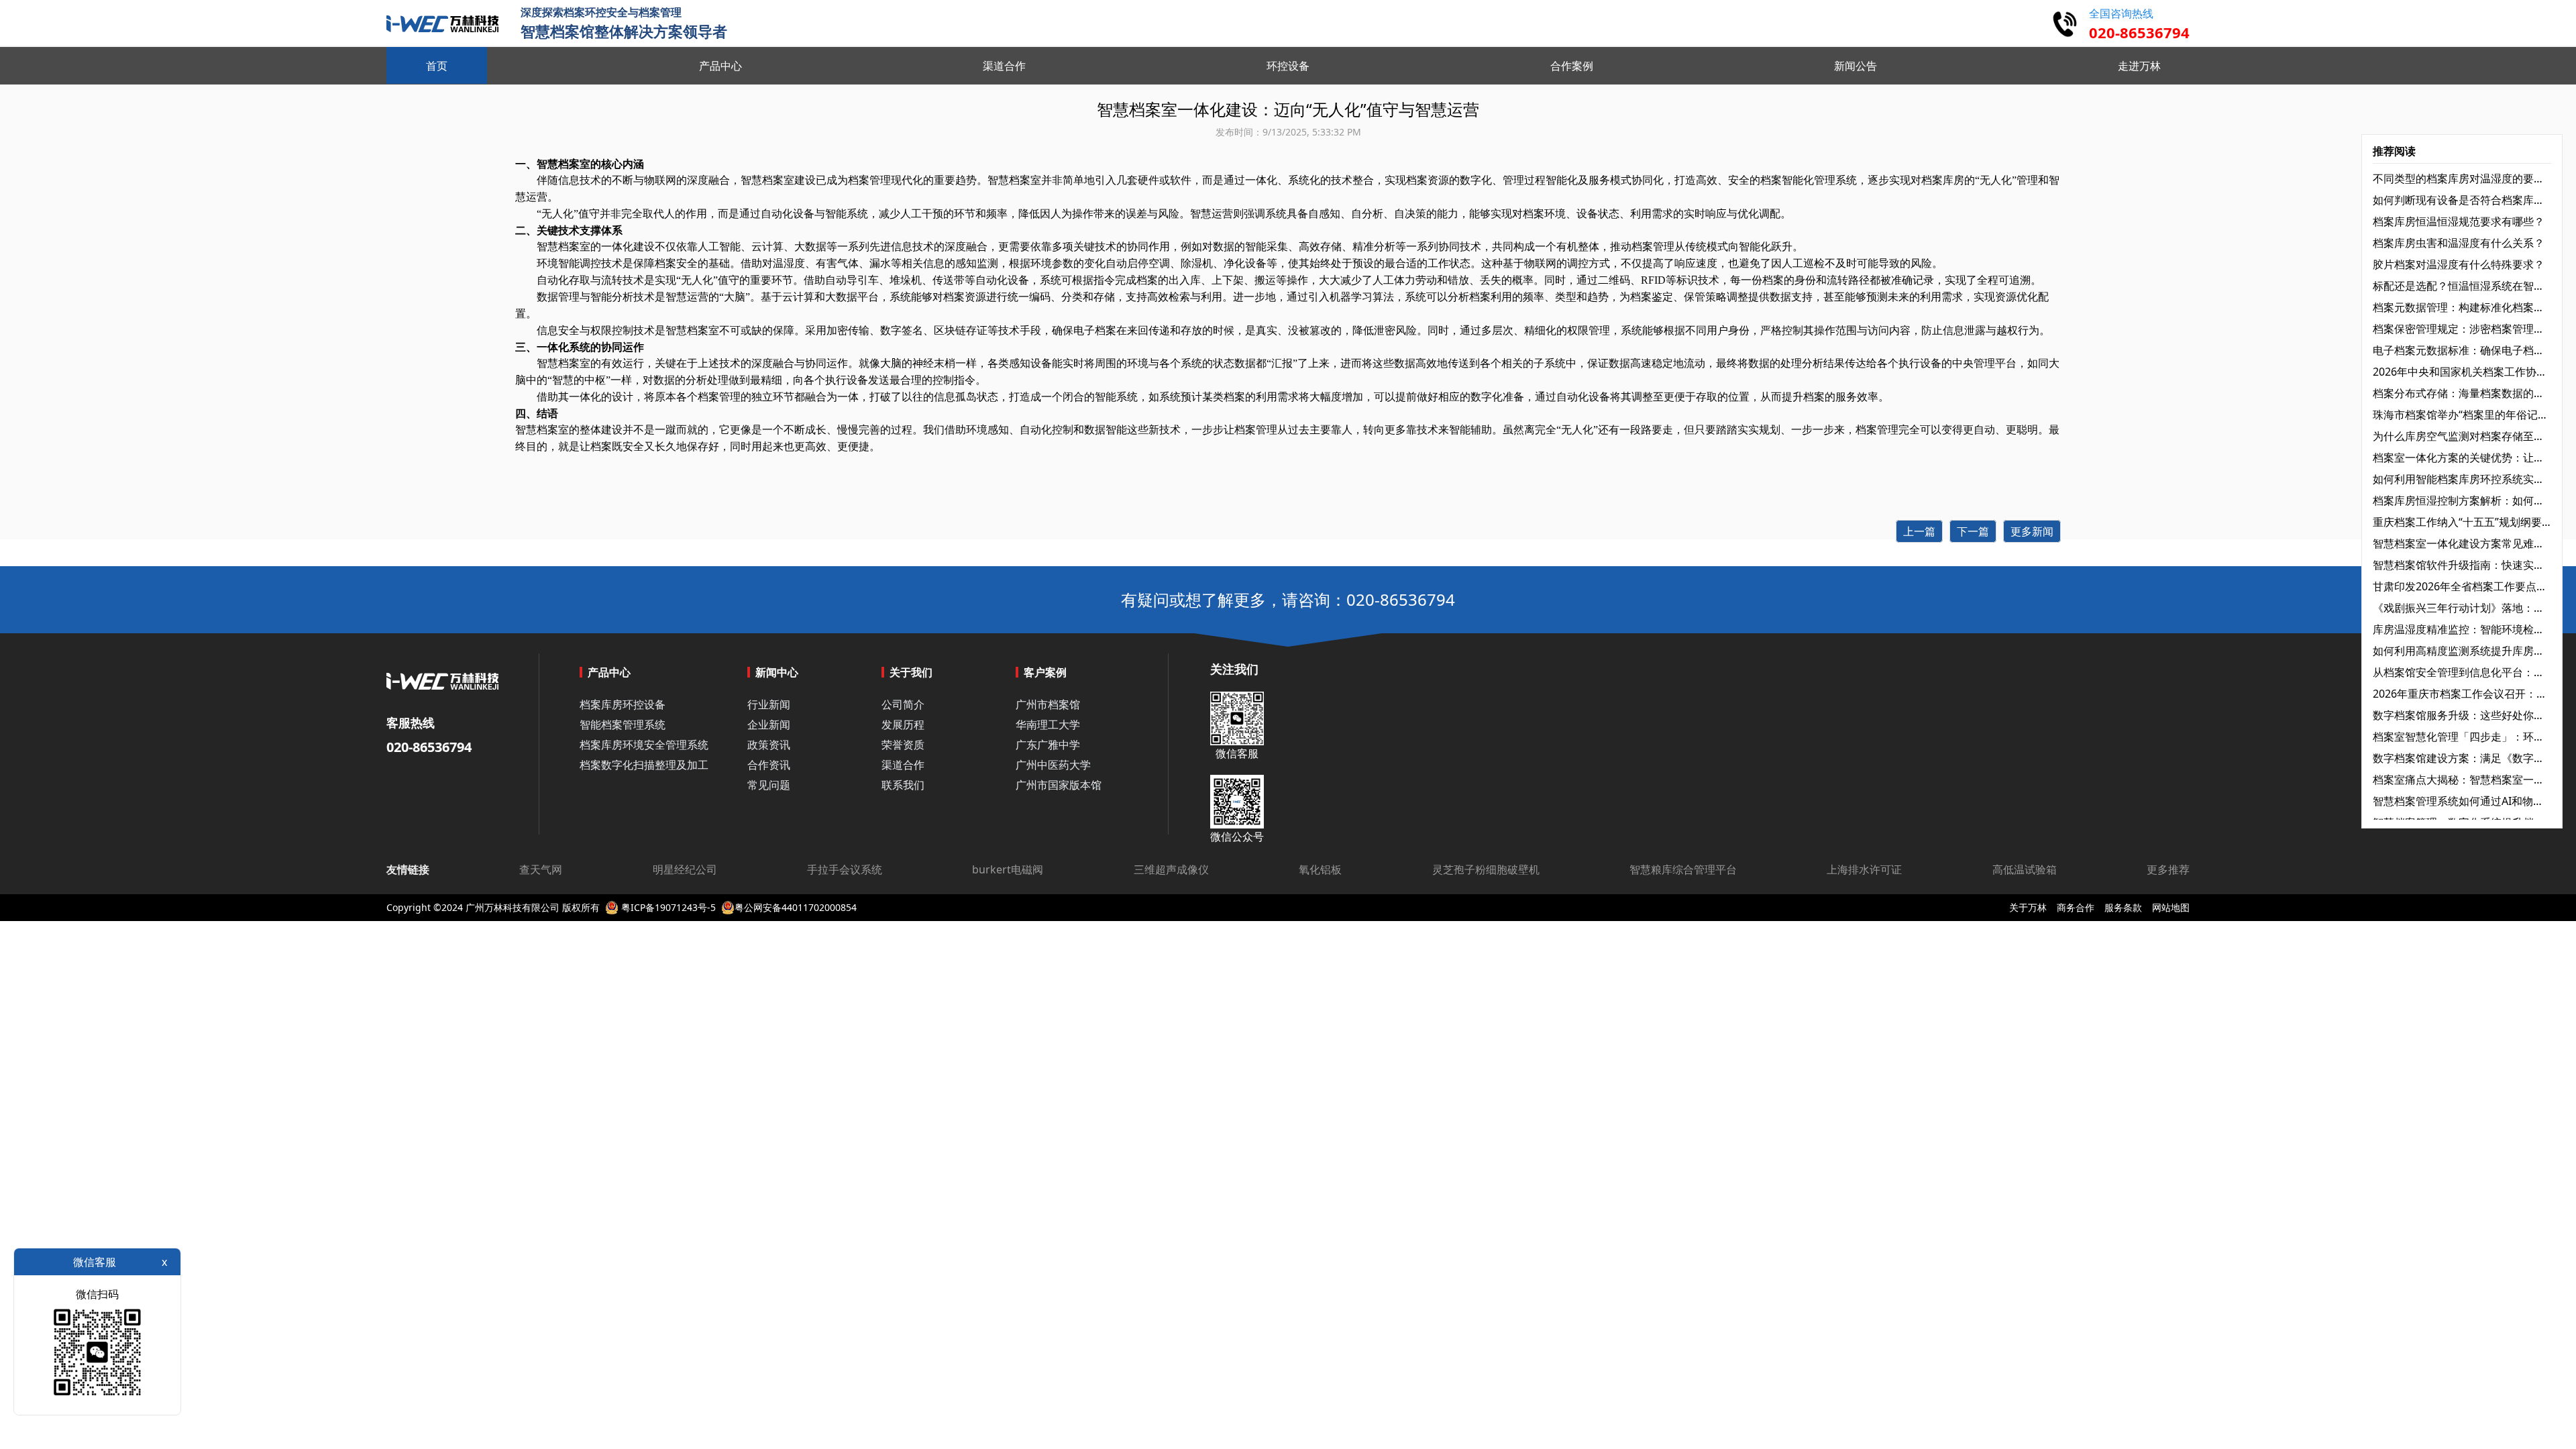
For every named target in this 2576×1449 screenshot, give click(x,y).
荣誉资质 (903, 745)
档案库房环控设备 (623, 704)
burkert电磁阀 (1008, 869)
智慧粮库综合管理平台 (1683, 869)
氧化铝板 (1320, 869)
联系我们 (903, 785)
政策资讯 (769, 745)
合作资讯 (769, 765)
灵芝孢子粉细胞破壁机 (1486, 869)
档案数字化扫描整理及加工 (644, 765)
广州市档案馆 (1048, 704)
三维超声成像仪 (1171, 869)
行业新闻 (769, 704)
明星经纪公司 (685, 869)
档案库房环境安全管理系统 (644, 745)
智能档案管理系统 (623, 724)
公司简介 (903, 704)
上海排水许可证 (1864, 869)
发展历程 (903, 724)
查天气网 (541, 869)
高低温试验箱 (2025, 869)
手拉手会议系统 (845, 869)
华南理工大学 (1048, 724)
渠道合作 (903, 765)
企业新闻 (769, 724)
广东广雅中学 (1048, 745)
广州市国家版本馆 (1059, 785)
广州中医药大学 (1053, 765)
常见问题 (769, 785)
